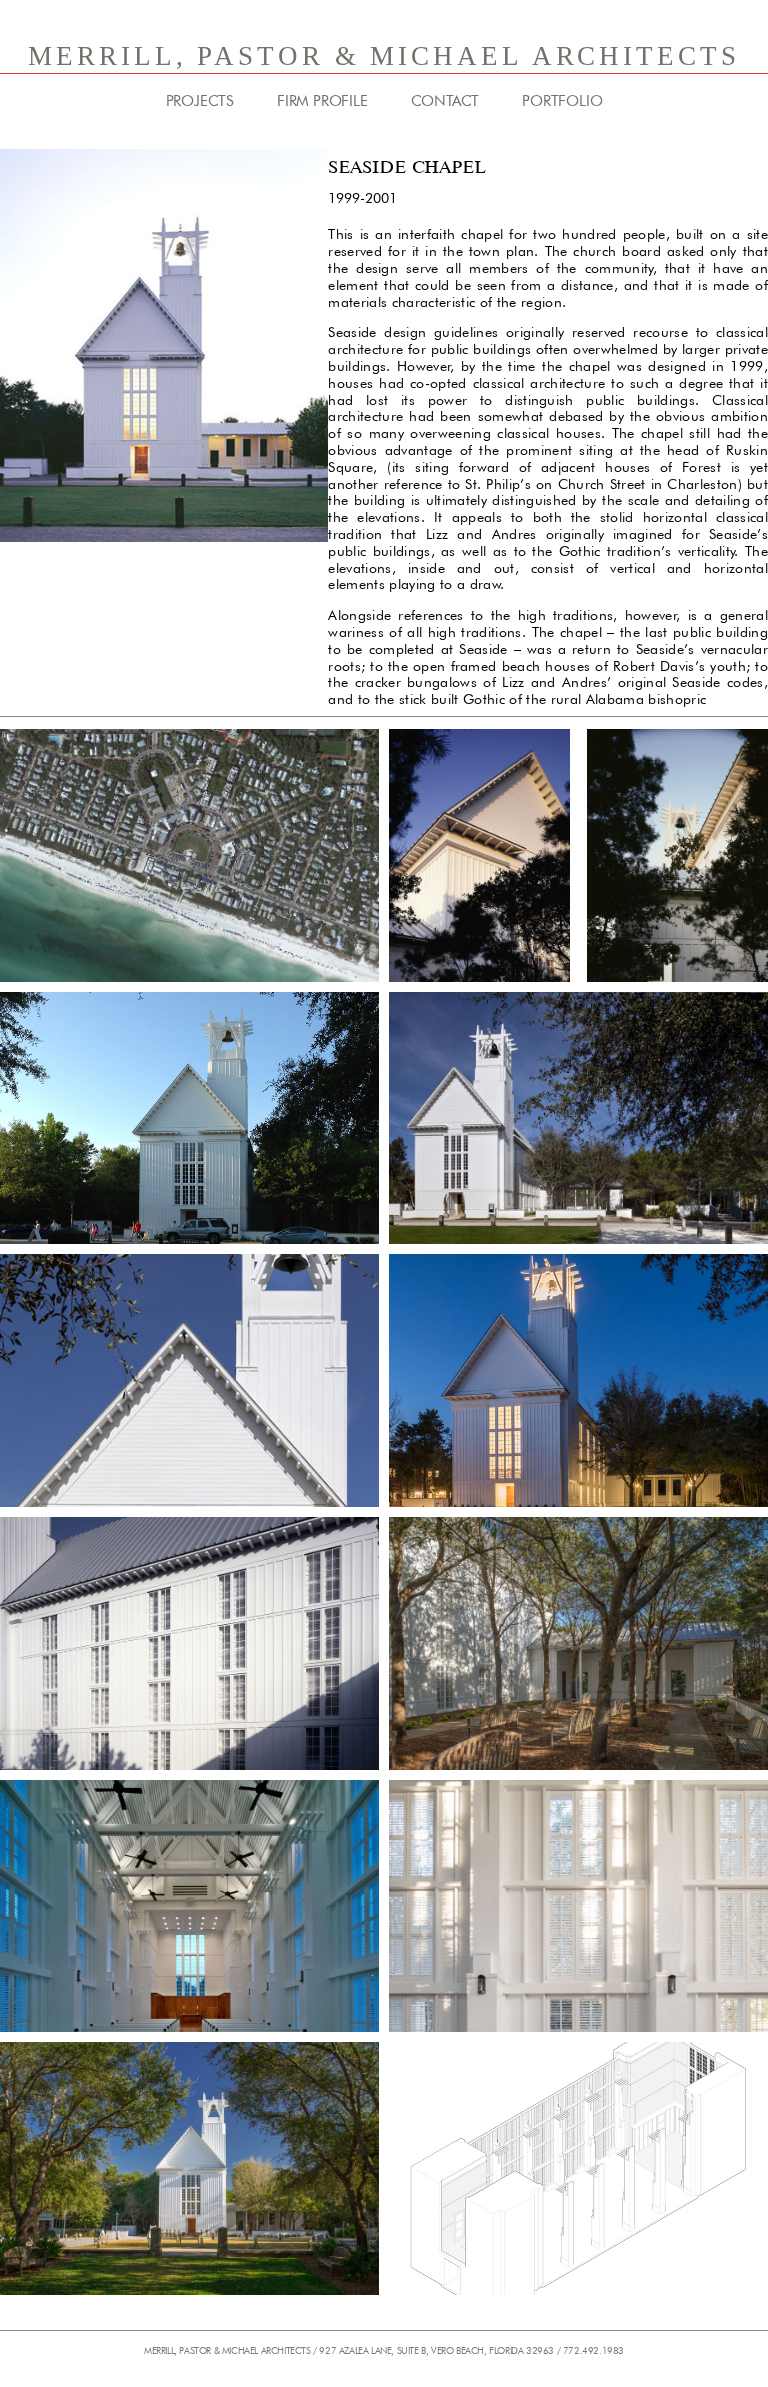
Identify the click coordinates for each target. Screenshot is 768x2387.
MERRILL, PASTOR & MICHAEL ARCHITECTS (383, 56)
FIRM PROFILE (322, 101)
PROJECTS (200, 101)
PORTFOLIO (562, 101)
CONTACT (445, 101)
